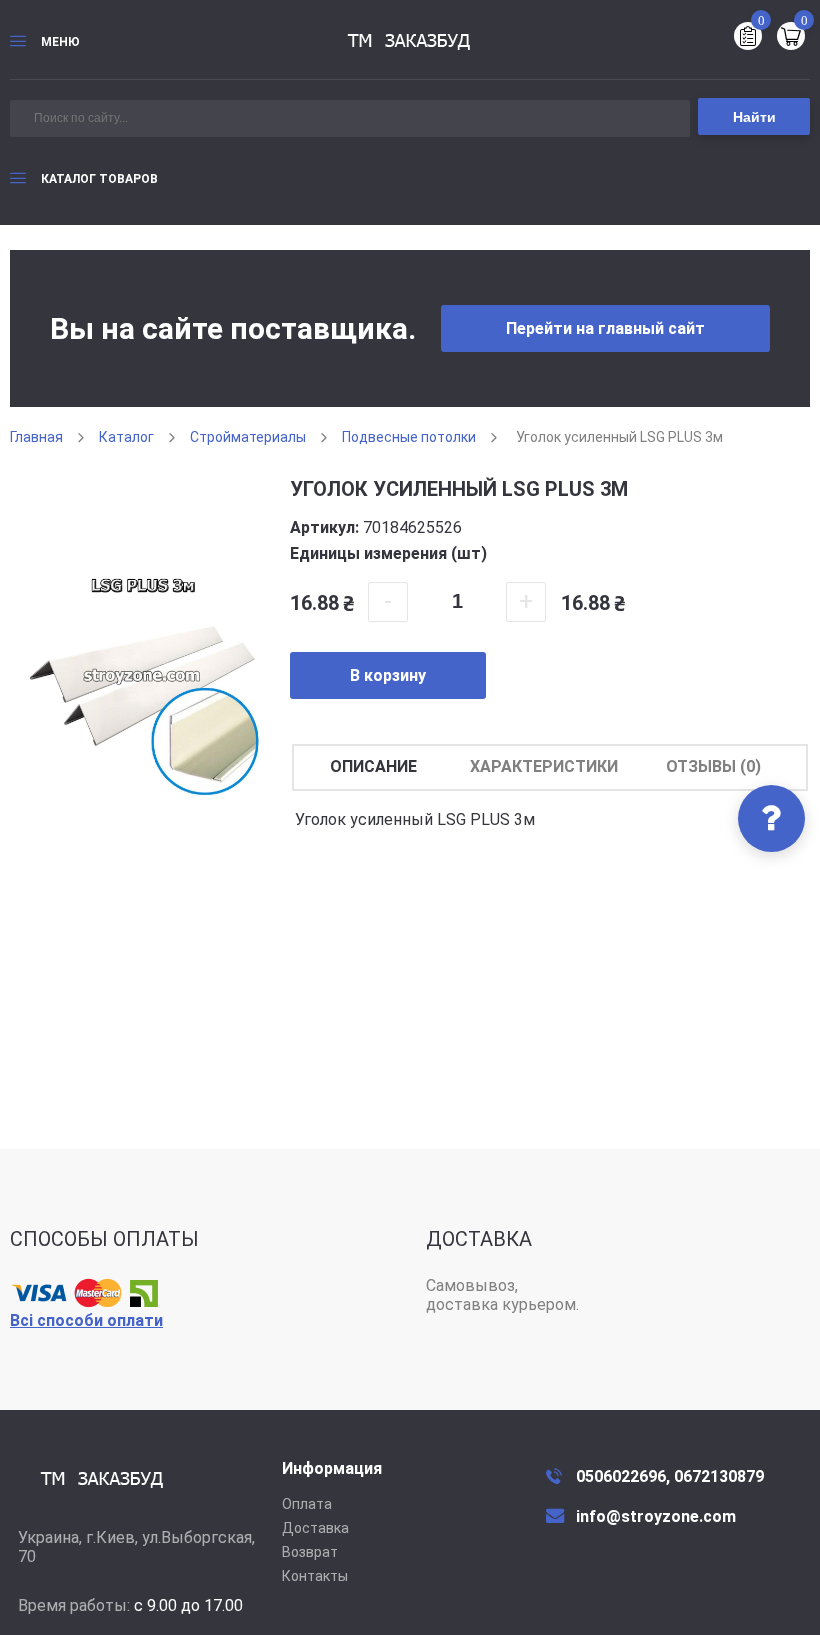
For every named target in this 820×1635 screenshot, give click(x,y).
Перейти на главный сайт (605, 328)
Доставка (315, 1528)
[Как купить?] (771, 818)
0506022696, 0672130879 (670, 1476)
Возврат (310, 1552)
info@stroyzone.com (656, 1516)
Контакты (315, 1576)
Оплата (307, 1504)
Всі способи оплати (86, 1320)
